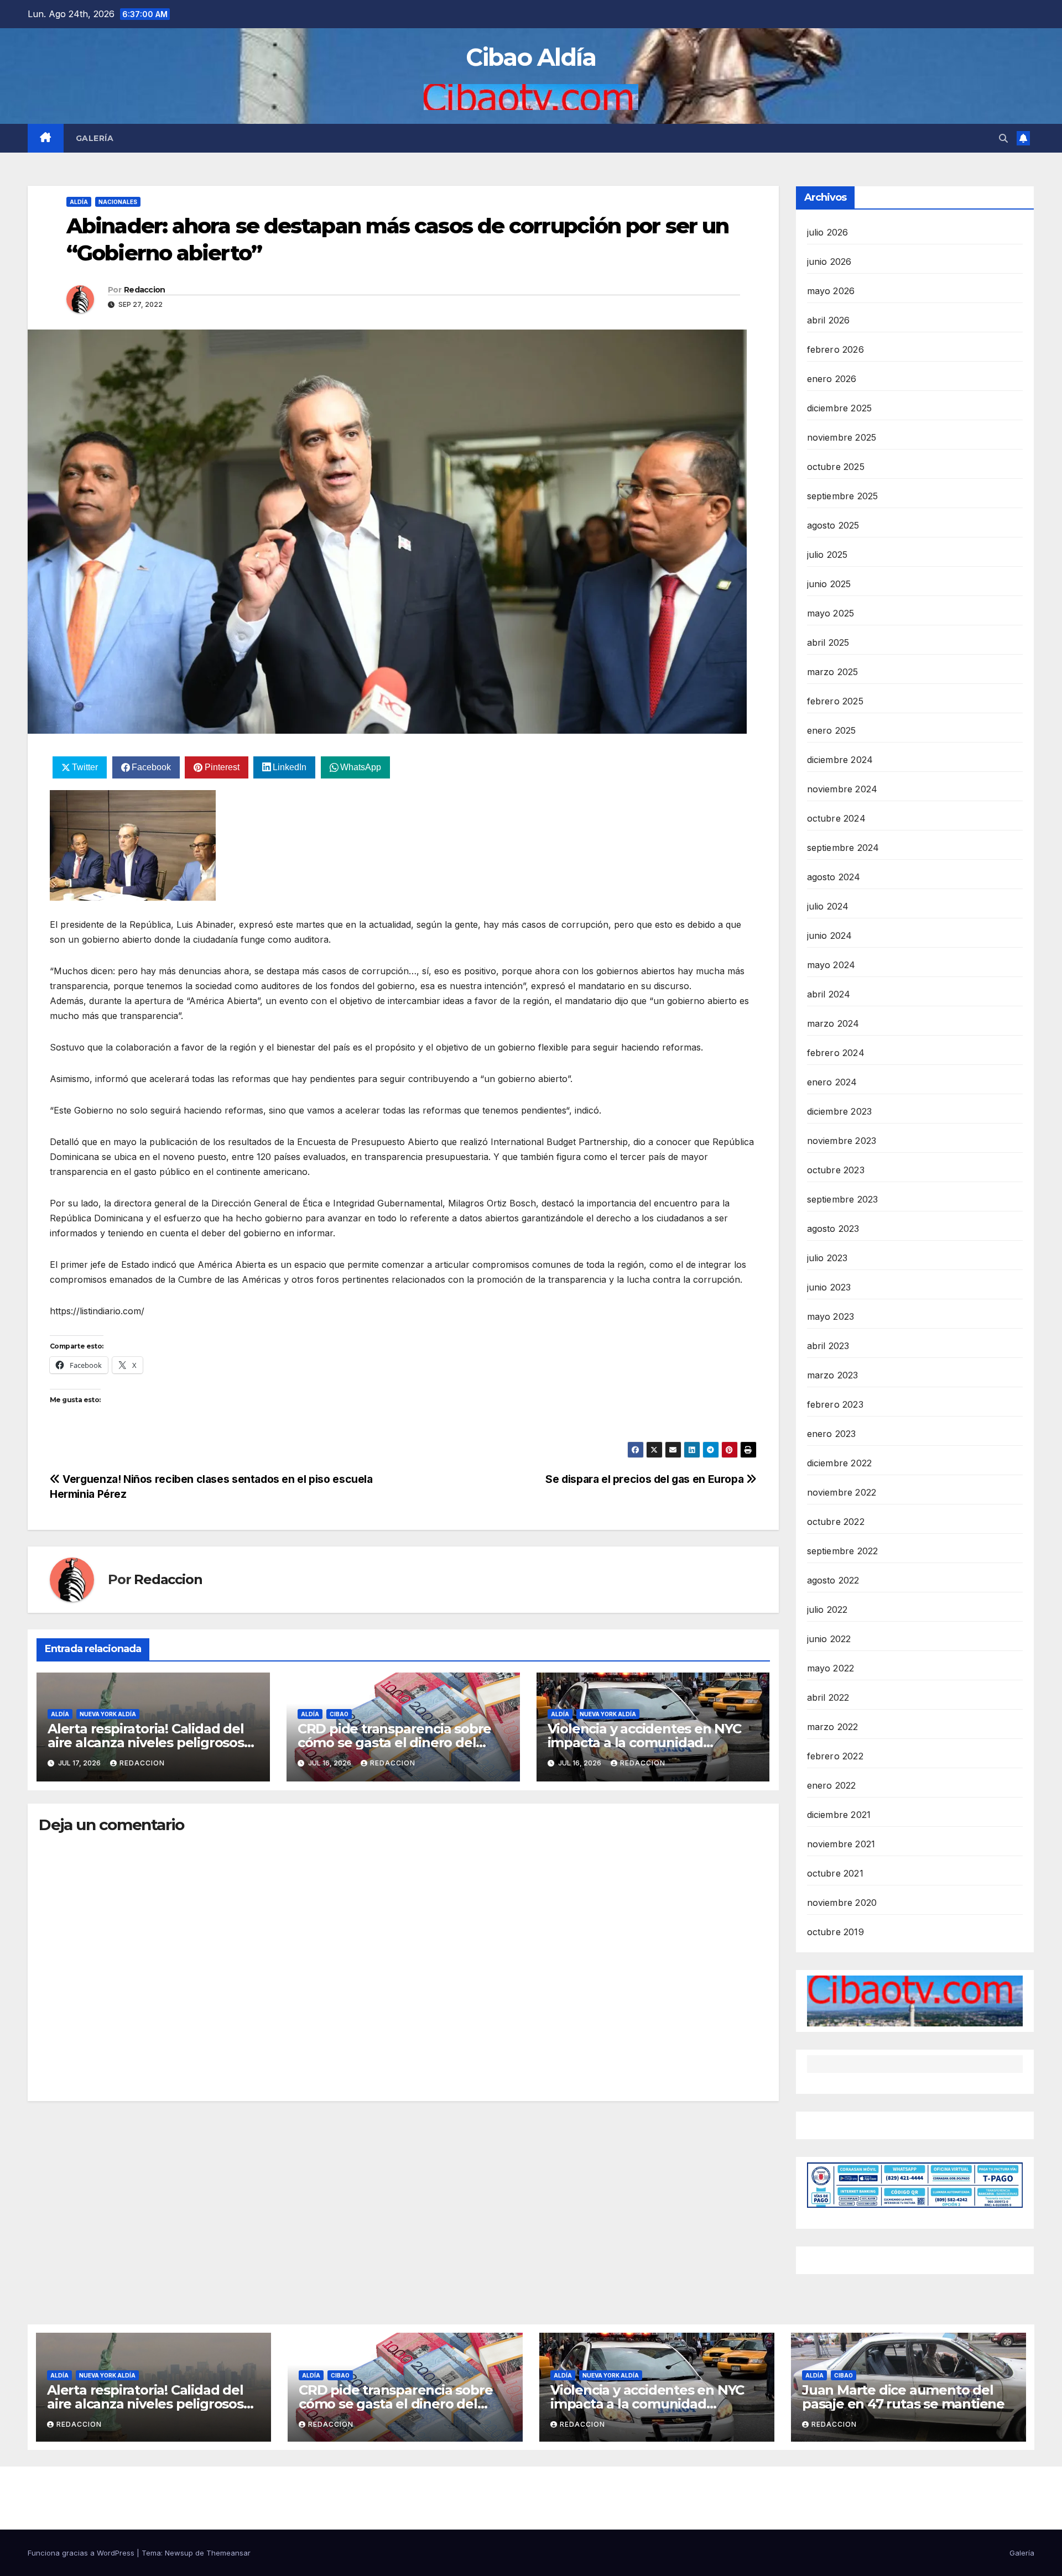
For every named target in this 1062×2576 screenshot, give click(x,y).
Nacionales (118, 202)
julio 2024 (828, 906)
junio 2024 (830, 936)
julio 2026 (828, 232)
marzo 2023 (833, 1375)
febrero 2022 (835, 1756)
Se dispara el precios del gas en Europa (646, 1479)
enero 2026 (832, 379)
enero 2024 (832, 1082)
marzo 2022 (833, 1727)
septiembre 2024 (843, 848)
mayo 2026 (831, 291)
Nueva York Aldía (108, 1714)
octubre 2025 (836, 467)
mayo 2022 (831, 1668)
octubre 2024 (836, 818)
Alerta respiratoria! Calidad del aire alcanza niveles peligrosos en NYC (146, 1742)
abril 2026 (829, 320)
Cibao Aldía (531, 57)
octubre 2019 (835, 1932)
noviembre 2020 (842, 1903)
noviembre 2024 (842, 789)
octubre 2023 (836, 1170)
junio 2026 (829, 262)
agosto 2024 (834, 877)
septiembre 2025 (843, 496)
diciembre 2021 (839, 1815)
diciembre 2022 (840, 1463)
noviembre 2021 (841, 1844)
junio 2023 (829, 1287)
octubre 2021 (835, 1873)
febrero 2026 (835, 349)
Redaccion (145, 290)
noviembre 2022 (842, 1492)
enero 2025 (832, 730)
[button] (1003, 138)
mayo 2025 (831, 613)
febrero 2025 (835, 701)
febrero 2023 (835, 1404)
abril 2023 (828, 1346)
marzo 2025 (833, 672)
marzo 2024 (833, 1023)
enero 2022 (832, 1785)
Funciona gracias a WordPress (82, 2553)
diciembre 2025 (840, 408)
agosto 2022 (833, 1580)
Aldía (79, 202)
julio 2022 (827, 1610)
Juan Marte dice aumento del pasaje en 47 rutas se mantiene (903, 2397)
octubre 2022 (836, 1522)
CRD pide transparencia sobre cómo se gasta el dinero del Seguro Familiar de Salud (394, 1742)
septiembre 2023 (843, 1199)
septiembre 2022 (843, 1551)
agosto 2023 (833, 1229)
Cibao (339, 1714)
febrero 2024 (836, 1053)
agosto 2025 (833, 525)
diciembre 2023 (840, 1111)
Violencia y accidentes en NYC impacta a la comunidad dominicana (644, 1742)
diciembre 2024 (840, 760)
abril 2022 (828, 1697)
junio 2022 (829, 1639)
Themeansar (228, 2553)
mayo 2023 (831, 1316)
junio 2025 (829, 584)
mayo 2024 (831, 965)
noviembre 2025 (842, 437)
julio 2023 (827, 1258)
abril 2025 (828, 642)
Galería (95, 138)
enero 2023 (832, 1434)
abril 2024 (829, 994)
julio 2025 (827, 555)
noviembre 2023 (842, 1141)
